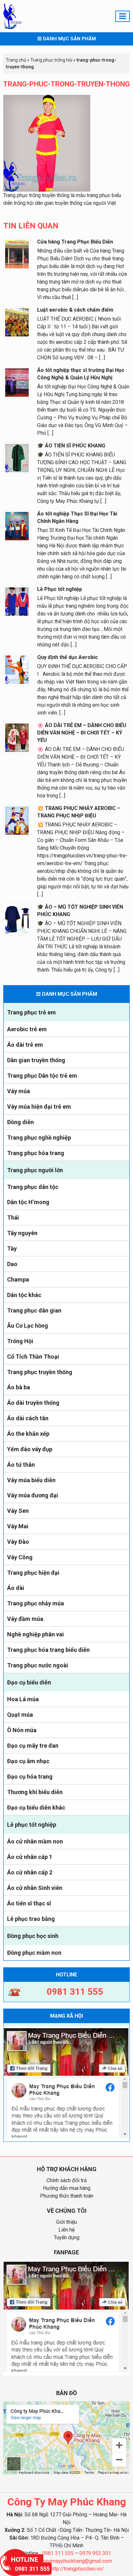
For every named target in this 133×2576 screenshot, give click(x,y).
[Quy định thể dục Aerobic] (17, 669)
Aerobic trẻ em (27, 1029)
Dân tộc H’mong (28, 1202)
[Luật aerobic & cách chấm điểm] (17, 322)
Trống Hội (20, 1341)
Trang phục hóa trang (36, 1153)
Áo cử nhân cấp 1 (30, 1857)
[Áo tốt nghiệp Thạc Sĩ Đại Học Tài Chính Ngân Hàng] (17, 526)
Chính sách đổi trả (67, 2180)
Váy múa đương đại (33, 1495)
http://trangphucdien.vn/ (77, 2569)
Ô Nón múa (22, 1730)
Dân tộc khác (24, 1295)
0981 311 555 (58, 2553)
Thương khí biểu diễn (35, 1792)
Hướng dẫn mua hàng (67, 2188)
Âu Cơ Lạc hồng (28, 1326)
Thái (13, 1218)
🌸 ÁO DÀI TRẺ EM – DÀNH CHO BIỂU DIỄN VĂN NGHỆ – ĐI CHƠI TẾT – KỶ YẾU (82, 733)
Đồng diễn (20, 1122)
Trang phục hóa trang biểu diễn (48, 1650)
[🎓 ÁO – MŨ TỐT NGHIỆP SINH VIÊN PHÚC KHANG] (17, 919)
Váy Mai (18, 1526)
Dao (12, 1264)
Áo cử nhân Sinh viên (35, 1888)
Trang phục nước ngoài (38, 1665)
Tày (12, 1248)
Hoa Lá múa (23, 1699)
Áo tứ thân (21, 1465)
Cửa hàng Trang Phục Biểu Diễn (75, 242)
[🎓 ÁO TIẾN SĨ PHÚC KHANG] (17, 458)
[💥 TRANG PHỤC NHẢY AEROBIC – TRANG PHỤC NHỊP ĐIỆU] (17, 820)
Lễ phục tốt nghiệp (32, 1825)
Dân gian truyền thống (36, 1060)
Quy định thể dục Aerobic (67, 657)
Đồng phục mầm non (34, 1953)
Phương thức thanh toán (67, 2196)
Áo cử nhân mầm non (35, 1841)
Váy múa (19, 1091)
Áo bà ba (19, 1387)
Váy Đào (18, 1542)
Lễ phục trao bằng (31, 1919)
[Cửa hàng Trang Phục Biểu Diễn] (17, 254)
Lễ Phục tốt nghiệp (60, 589)
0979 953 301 (95, 2553)
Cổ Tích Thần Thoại (33, 1357)
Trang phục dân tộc (33, 1187)
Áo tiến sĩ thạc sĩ (29, 1903)
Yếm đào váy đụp (30, 1449)
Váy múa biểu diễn (31, 1480)
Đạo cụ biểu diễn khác (36, 1807)
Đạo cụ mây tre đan (33, 1746)
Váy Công (20, 1557)
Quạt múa (20, 1715)
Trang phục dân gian (34, 1310)
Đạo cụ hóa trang (30, 1777)
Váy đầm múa (25, 1619)
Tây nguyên (22, 1233)
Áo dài (16, 1588)
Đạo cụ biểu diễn (29, 1682)
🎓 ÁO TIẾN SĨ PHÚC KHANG (71, 446)
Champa (18, 1279)
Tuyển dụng (67, 2237)
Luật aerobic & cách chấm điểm (75, 310)
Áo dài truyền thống (33, 1403)
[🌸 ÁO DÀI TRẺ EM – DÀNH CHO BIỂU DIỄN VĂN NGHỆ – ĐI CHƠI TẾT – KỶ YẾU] (17, 737)
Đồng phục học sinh (33, 1936)
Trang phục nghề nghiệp (39, 1138)
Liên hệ (66, 2230)
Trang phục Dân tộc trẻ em (42, 1076)
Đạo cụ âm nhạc (28, 1761)
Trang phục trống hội (51, 60)
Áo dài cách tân (28, 1418)
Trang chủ (16, 60)
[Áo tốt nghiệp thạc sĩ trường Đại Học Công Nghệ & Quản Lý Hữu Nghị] (17, 382)
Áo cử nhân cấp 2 (30, 1872)
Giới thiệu (66, 2222)
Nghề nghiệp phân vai (36, 1634)
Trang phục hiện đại (33, 1573)
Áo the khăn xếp (28, 1434)
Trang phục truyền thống (40, 1372)
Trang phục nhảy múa (36, 1603)
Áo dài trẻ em (25, 1045)
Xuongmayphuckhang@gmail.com (75, 2561)
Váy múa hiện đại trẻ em (39, 1107)
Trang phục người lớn (35, 1170)
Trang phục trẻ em (31, 1012)
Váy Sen (18, 1511)
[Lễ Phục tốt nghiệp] (17, 601)
